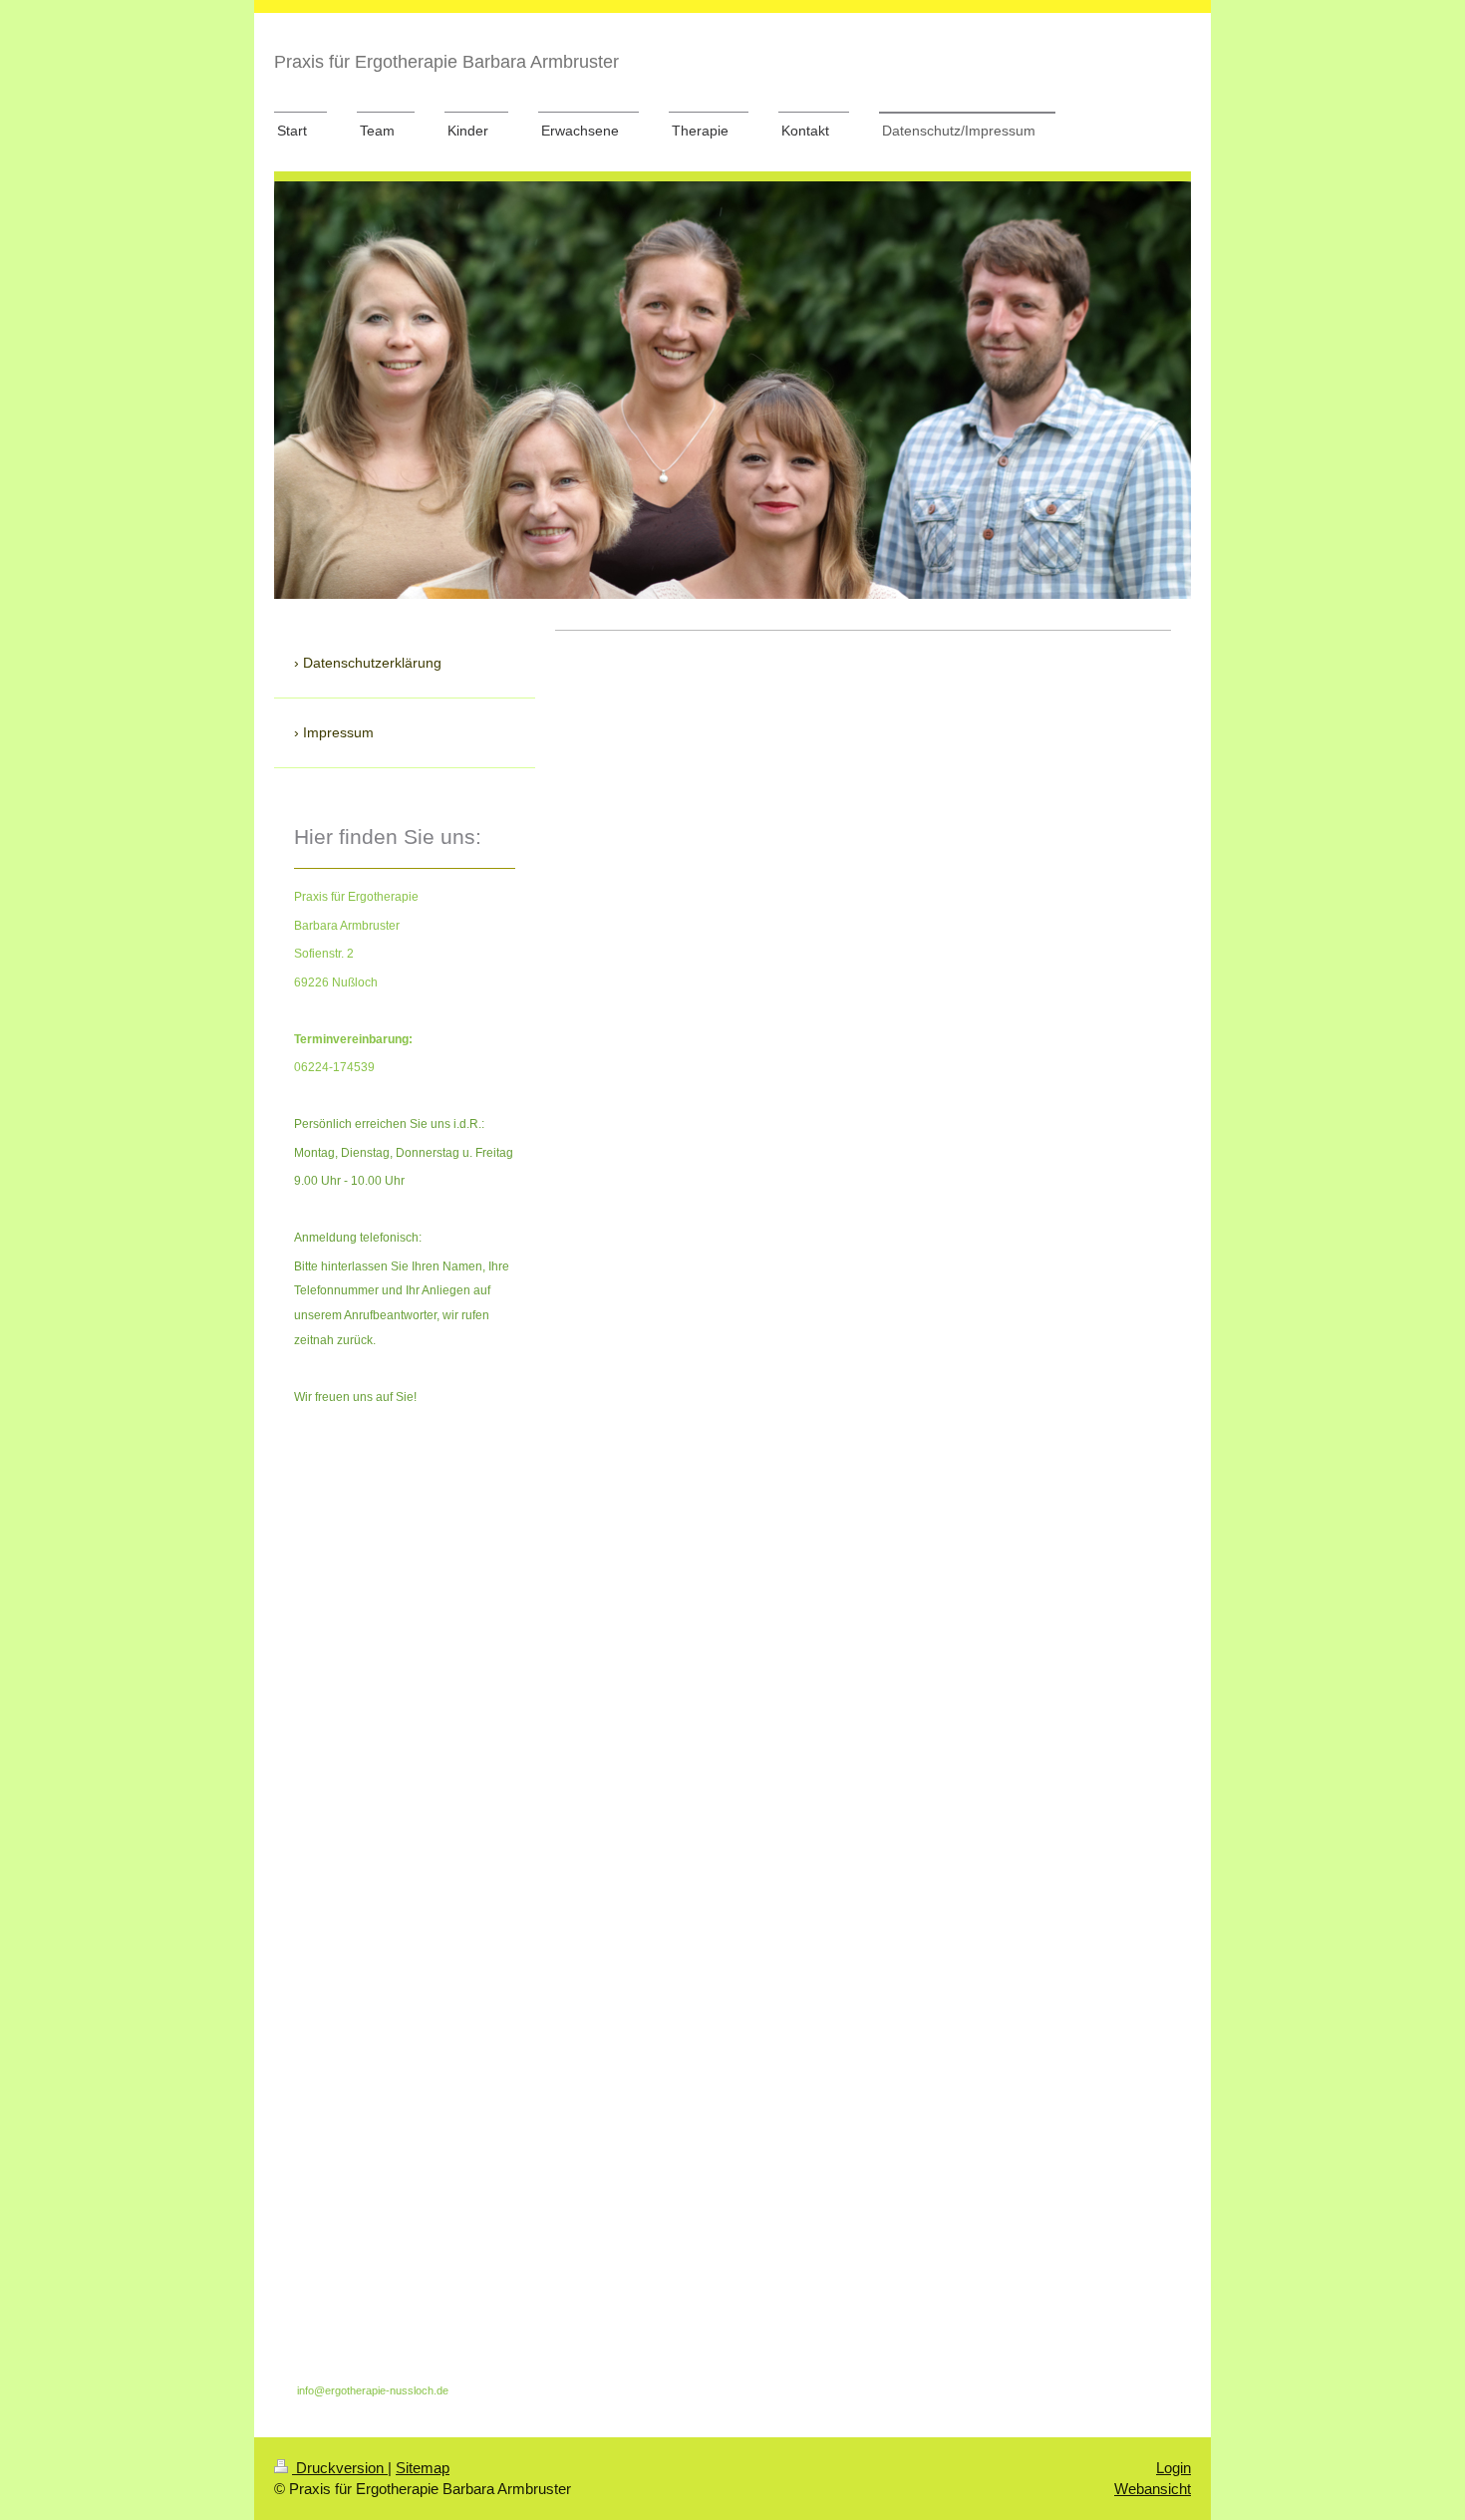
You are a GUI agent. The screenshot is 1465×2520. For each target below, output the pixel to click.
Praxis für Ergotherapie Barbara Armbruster (446, 62)
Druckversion (340, 2468)
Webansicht (1153, 2489)
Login (1173, 2468)
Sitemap (423, 2468)
